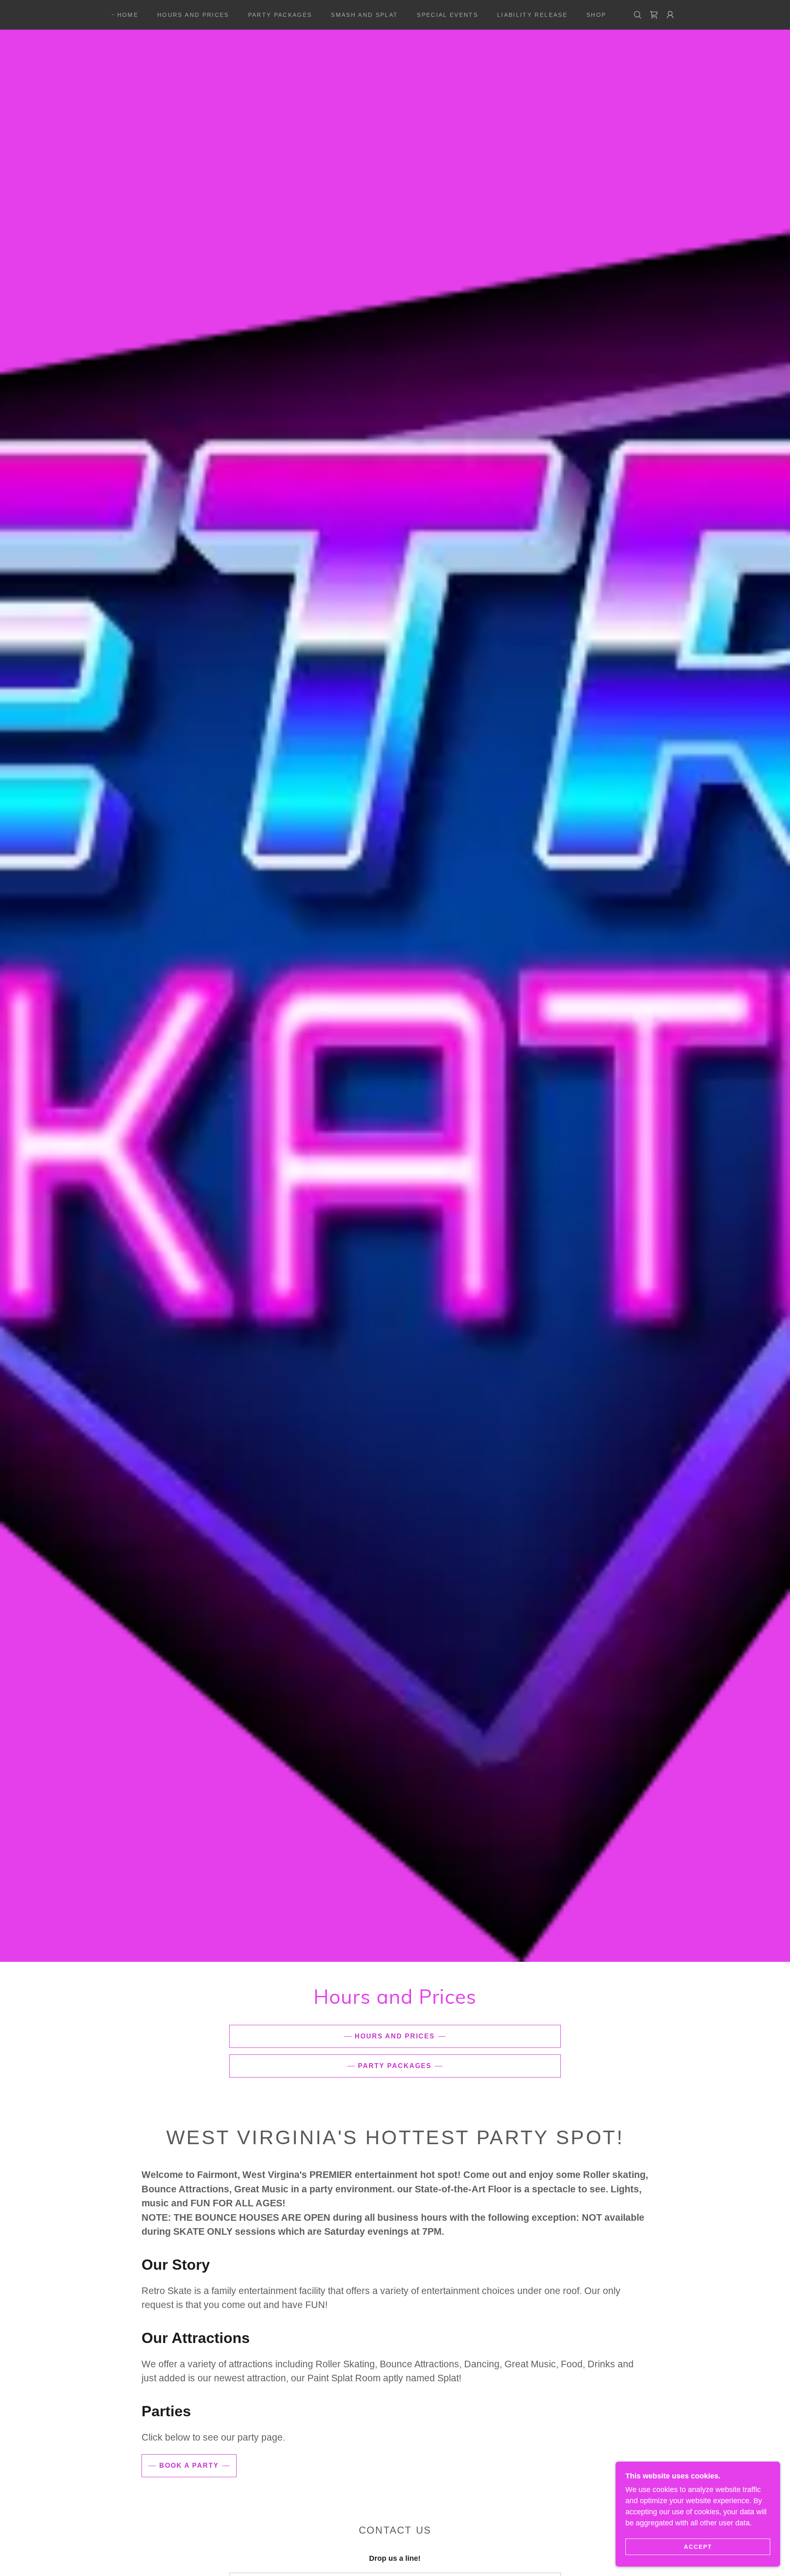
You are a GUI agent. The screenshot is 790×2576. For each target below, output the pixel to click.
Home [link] (128, 15)
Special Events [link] (447, 15)
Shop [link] (596, 15)
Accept (698, 2546)
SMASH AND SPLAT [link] (364, 15)
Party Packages (395, 2066)
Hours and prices (395, 2036)
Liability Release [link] (532, 15)
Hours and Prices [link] (193, 15)
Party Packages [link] (280, 15)
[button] (654, 15)
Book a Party (189, 2465)
